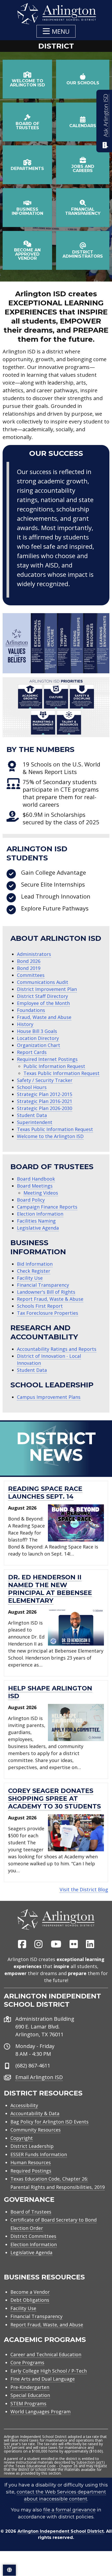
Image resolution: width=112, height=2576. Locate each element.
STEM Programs (28, 2403)
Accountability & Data (35, 2113)
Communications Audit (43, 982)
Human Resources (31, 2162)
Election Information (40, 1214)
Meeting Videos (41, 1193)
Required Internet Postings (47, 1059)
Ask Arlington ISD (106, 115)
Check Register (34, 1271)
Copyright (22, 2138)
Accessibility (24, 2105)
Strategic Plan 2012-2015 (45, 1094)
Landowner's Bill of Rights (46, 1292)
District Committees (33, 2236)
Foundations (31, 1010)
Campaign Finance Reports (47, 1207)
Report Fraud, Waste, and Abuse (47, 2325)
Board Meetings (35, 1186)
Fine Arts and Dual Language (43, 2379)
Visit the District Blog (84, 1889)
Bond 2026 (29, 961)
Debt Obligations (30, 2300)
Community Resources (36, 2130)
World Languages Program (41, 2411)
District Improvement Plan (47, 989)
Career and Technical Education (46, 2354)
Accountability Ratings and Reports (57, 1349)
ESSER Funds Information (39, 2154)
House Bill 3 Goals (37, 1031)
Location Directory (38, 1038)
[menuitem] (22, 1944)
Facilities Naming (36, 1221)
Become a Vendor (30, 2292)
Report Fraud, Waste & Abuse (50, 1299)
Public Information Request (54, 1066)
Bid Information (35, 1264)
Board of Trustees (31, 2212)
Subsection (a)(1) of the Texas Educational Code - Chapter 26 (54, 2464)
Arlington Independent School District (61, 2531)
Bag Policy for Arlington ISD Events (49, 2122)
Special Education (30, 2395)
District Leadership (32, 2146)
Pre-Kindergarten (30, 2387)
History (25, 1024)
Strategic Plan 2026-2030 (45, 1108)
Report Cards (32, 1052)
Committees (31, 975)
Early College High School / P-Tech (49, 2371)
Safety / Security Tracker (45, 1080)
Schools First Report (40, 1306)
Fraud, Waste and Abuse (44, 1017)
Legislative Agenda (38, 1228)
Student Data (32, 1115)
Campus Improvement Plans (49, 1397)
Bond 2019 (29, 968)
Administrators (34, 954)
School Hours (32, 1087)
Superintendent (35, 1122)
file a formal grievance (69, 2510)
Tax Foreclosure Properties (48, 1313)
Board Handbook (36, 1179)
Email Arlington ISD (39, 2077)
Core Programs (27, 2362)
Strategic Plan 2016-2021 (45, 1101)
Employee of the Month (43, 1003)
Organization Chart (39, 1045)
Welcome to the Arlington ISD (50, 1136)
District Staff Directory (42, 996)
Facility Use (30, 1278)
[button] (56, 31)
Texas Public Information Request (61, 1073)
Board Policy (31, 1200)
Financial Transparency (43, 1285)
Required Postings (31, 2171)
